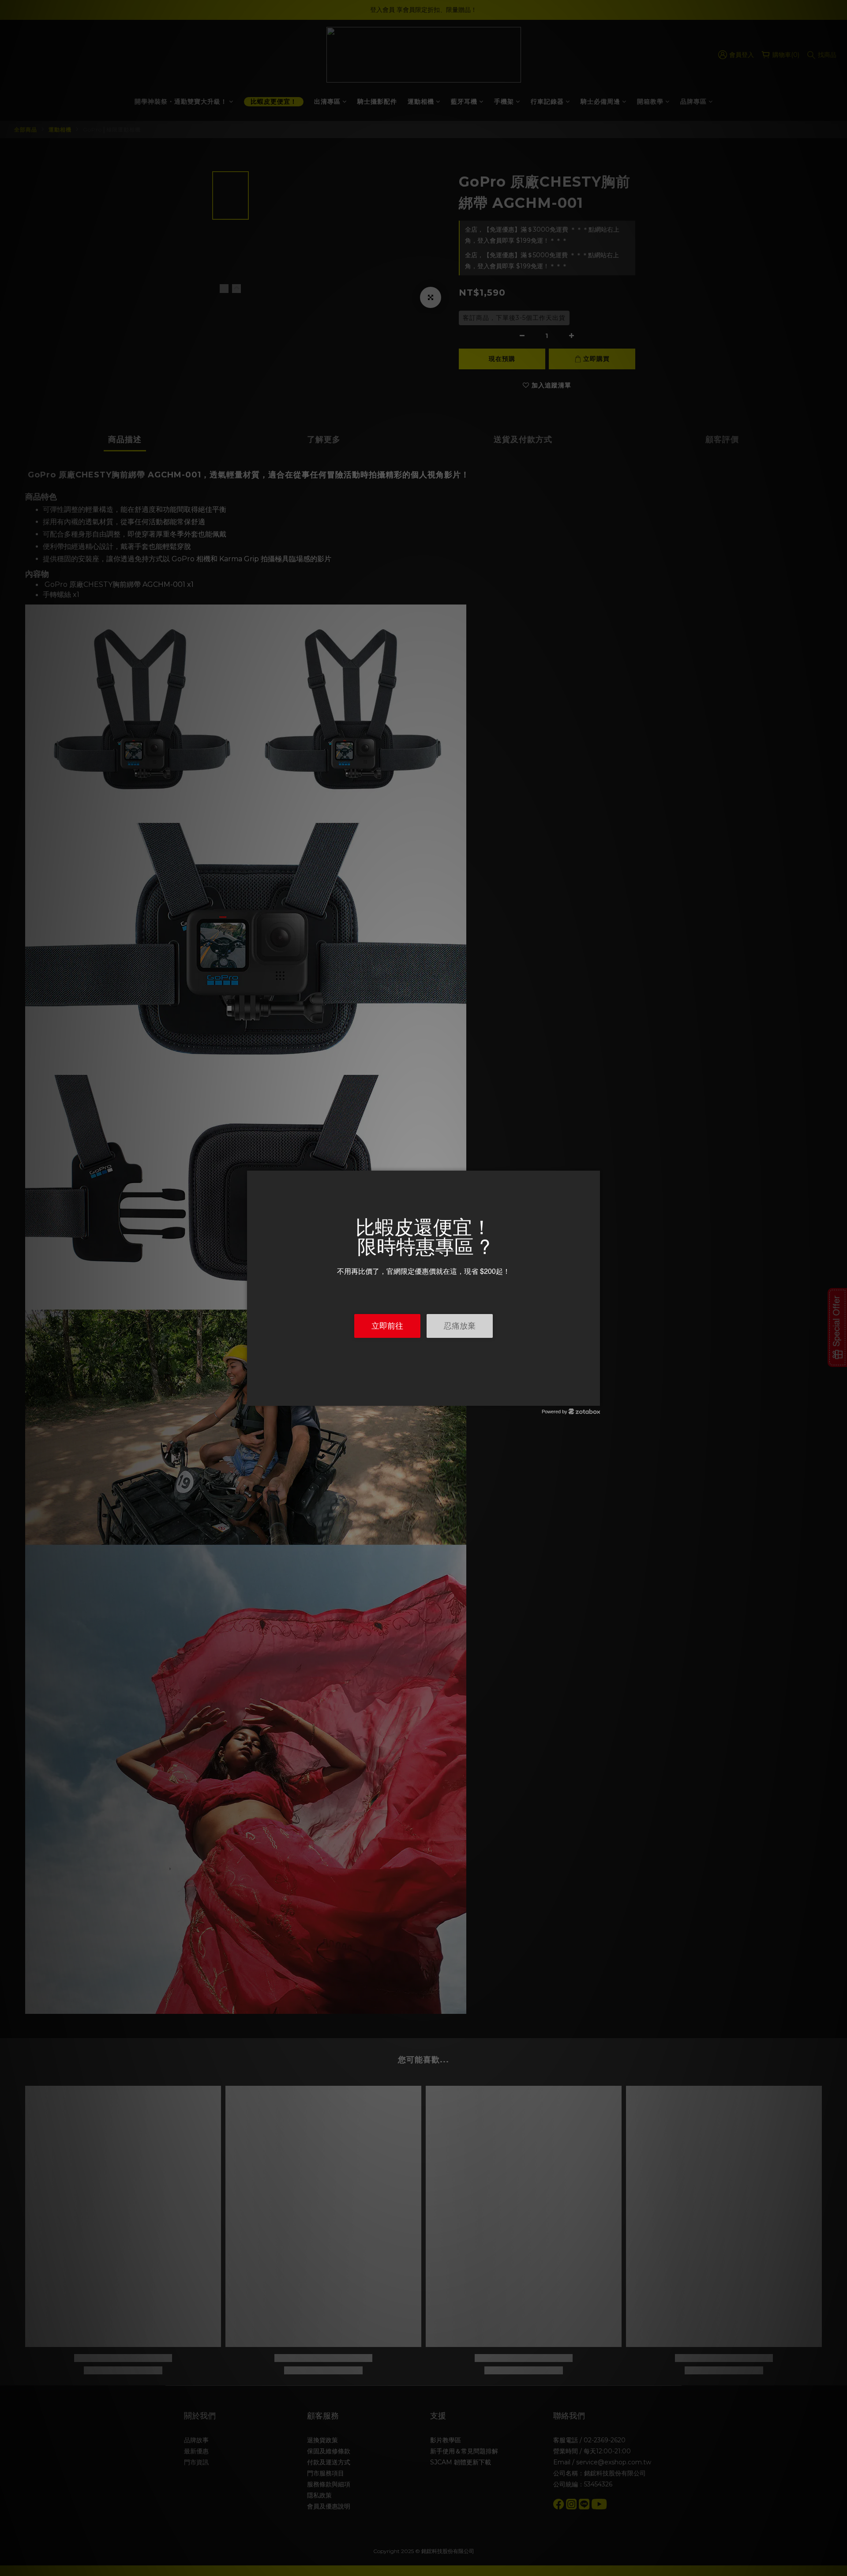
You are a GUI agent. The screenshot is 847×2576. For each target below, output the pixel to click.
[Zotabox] (594, 1398)
